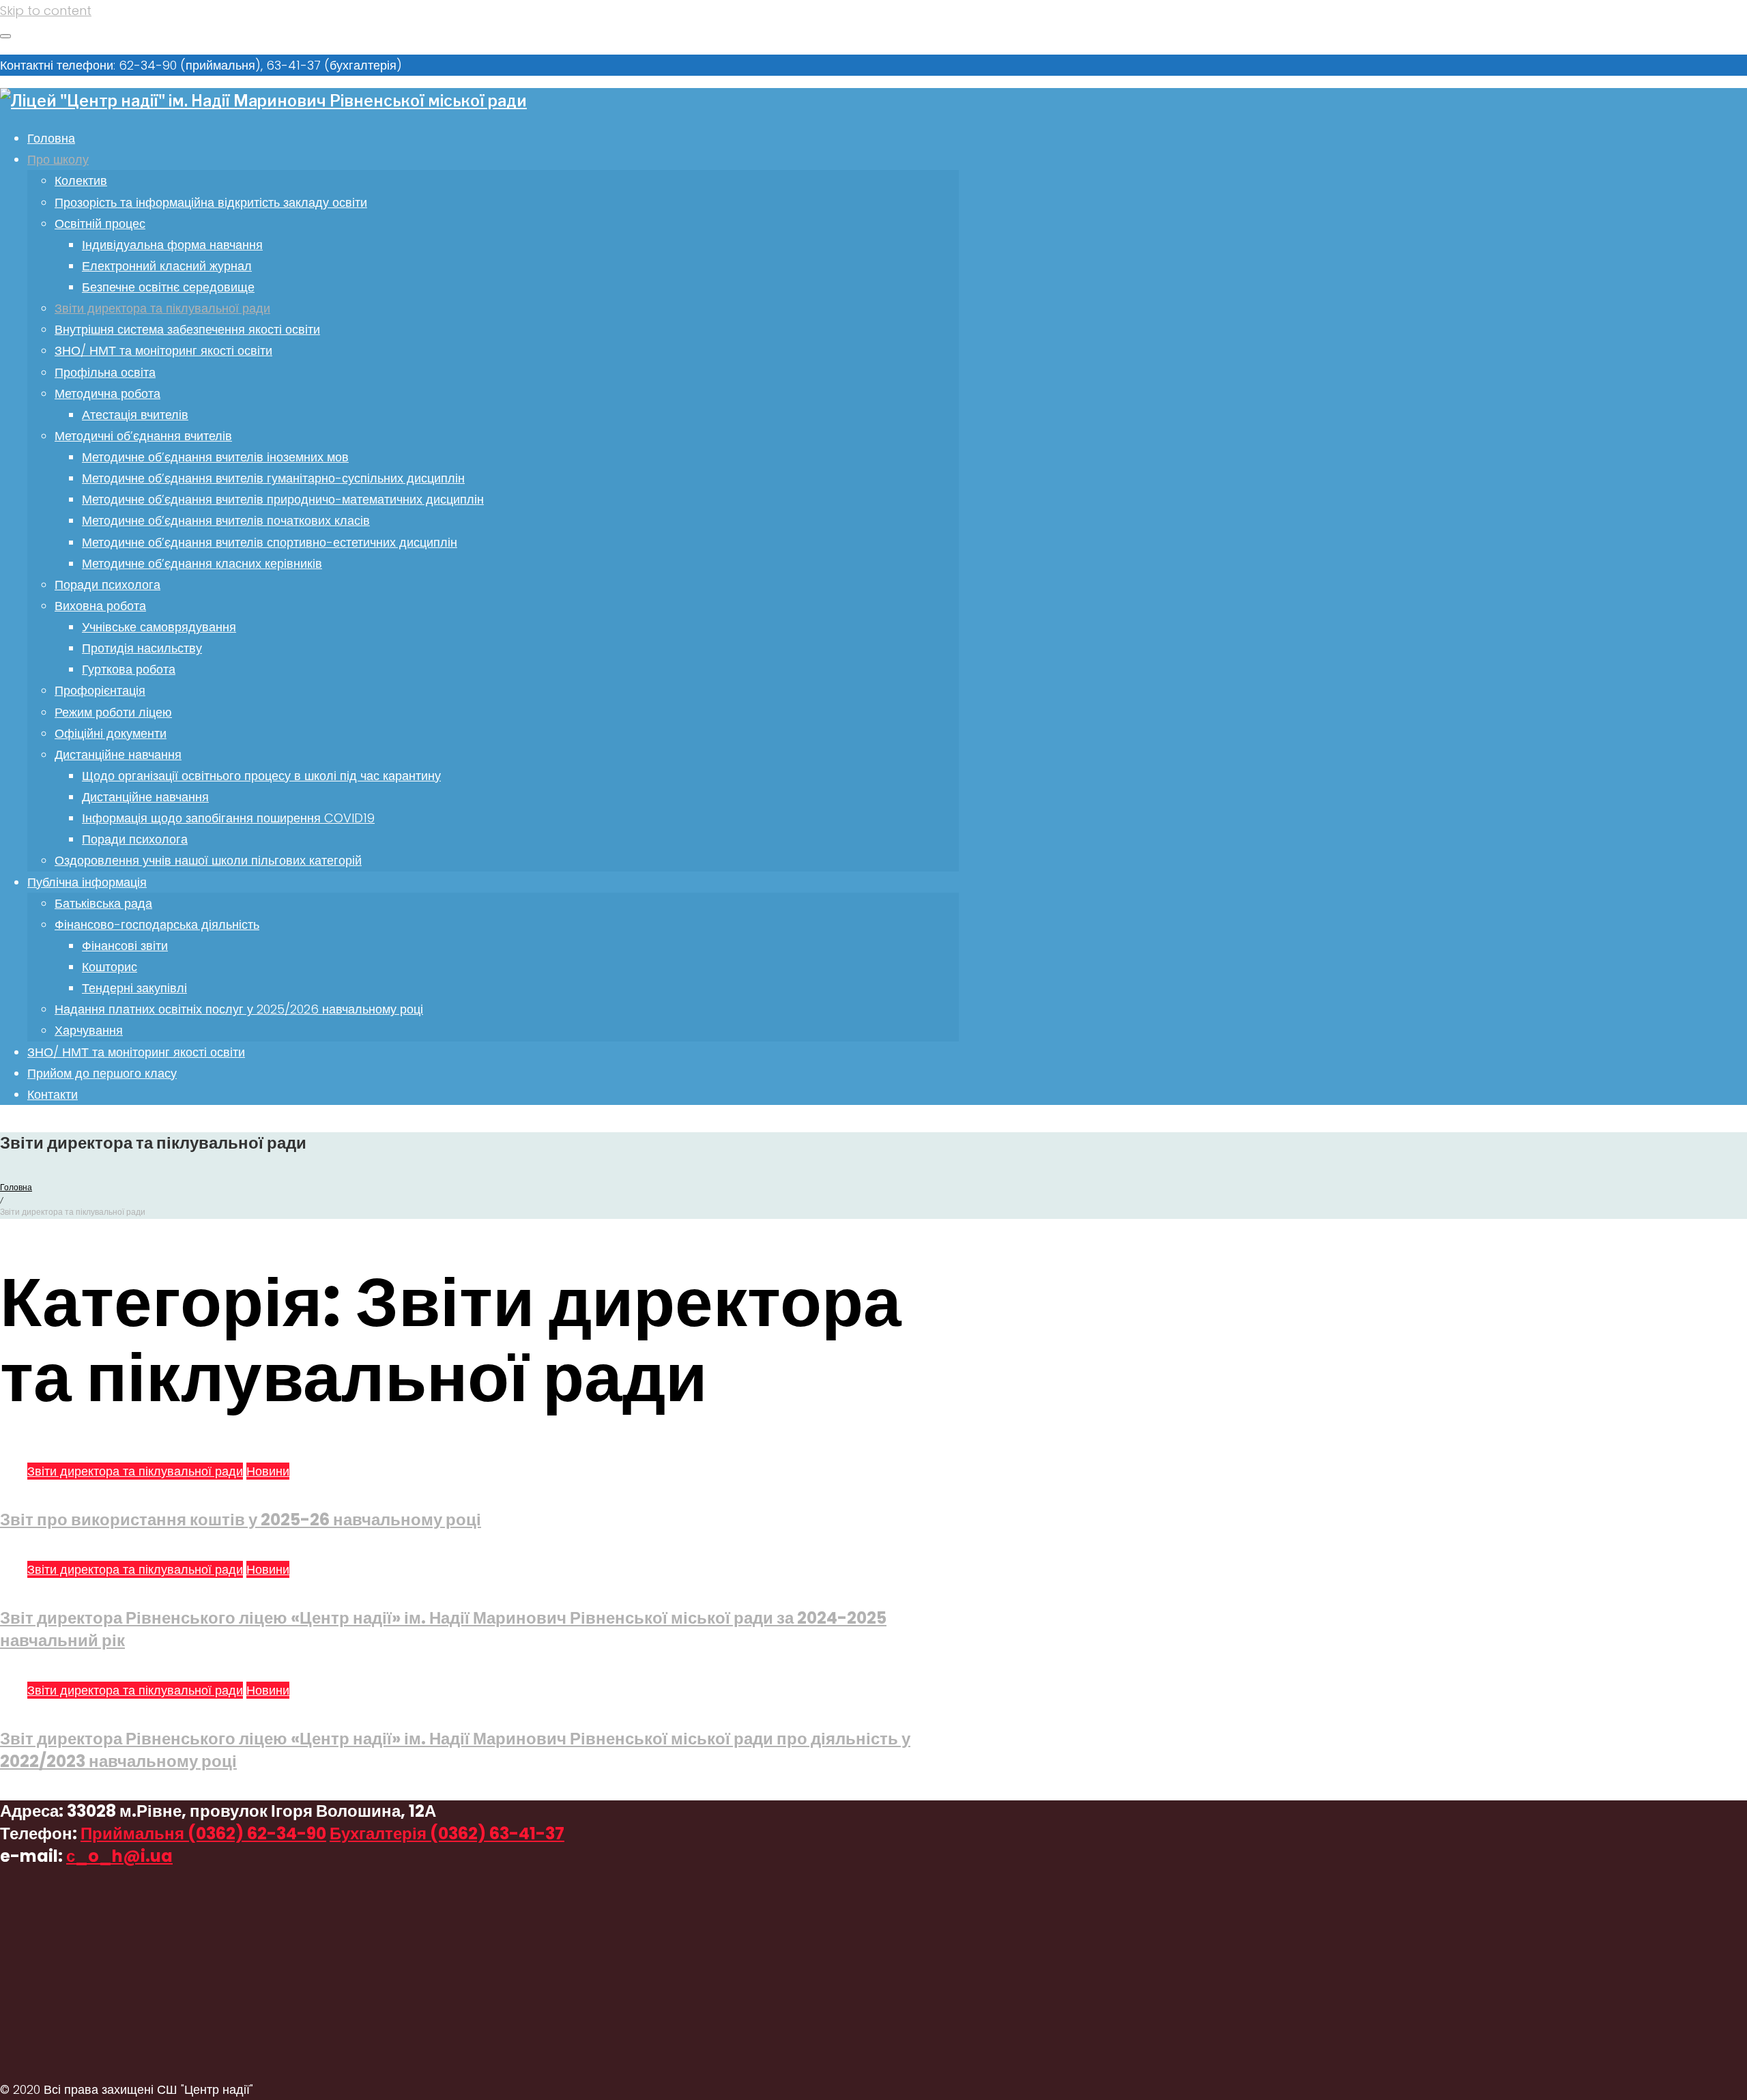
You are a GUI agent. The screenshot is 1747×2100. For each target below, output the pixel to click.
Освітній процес (100, 224)
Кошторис (110, 967)
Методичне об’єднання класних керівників (202, 563)
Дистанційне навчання (118, 754)
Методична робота (107, 393)
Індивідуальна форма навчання (172, 245)
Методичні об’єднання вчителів (143, 436)
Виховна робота (100, 606)
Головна (51, 138)
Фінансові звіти (125, 946)
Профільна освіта (105, 372)
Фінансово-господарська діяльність (157, 924)
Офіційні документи (111, 733)
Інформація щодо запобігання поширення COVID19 (228, 818)
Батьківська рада (103, 903)
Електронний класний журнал (167, 266)
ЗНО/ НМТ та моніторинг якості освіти (163, 350)
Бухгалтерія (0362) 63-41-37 (447, 1833)
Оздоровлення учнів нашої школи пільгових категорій (208, 860)
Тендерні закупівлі (134, 988)
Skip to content (46, 11)
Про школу (58, 159)
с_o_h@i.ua (119, 1856)
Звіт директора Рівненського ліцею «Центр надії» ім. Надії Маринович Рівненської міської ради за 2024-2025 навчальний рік (443, 1629)
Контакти (53, 1094)
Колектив (81, 181)
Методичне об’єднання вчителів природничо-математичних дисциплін (283, 499)
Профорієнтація (100, 690)
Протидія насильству (142, 648)
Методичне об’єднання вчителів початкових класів (226, 520)
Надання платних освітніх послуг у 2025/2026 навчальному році (239, 1009)
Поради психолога (107, 585)
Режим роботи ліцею (113, 712)
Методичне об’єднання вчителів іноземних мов (215, 457)
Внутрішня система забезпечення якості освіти (187, 329)
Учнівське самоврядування (159, 627)
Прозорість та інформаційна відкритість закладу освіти (211, 202)
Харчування (89, 1030)
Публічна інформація (87, 882)
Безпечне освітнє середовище (168, 287)
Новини (268, 1471)
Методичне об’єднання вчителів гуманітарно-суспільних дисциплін (273, 478)
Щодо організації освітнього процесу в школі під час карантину (261, 776)
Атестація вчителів (135, 415)
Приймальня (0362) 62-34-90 (203, 1833)
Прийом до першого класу (102, 1073)
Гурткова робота (129, 669)
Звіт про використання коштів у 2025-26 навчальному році (241, 1520)
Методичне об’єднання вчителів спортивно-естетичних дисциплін (270, 542)
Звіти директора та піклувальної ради (162, 308)
